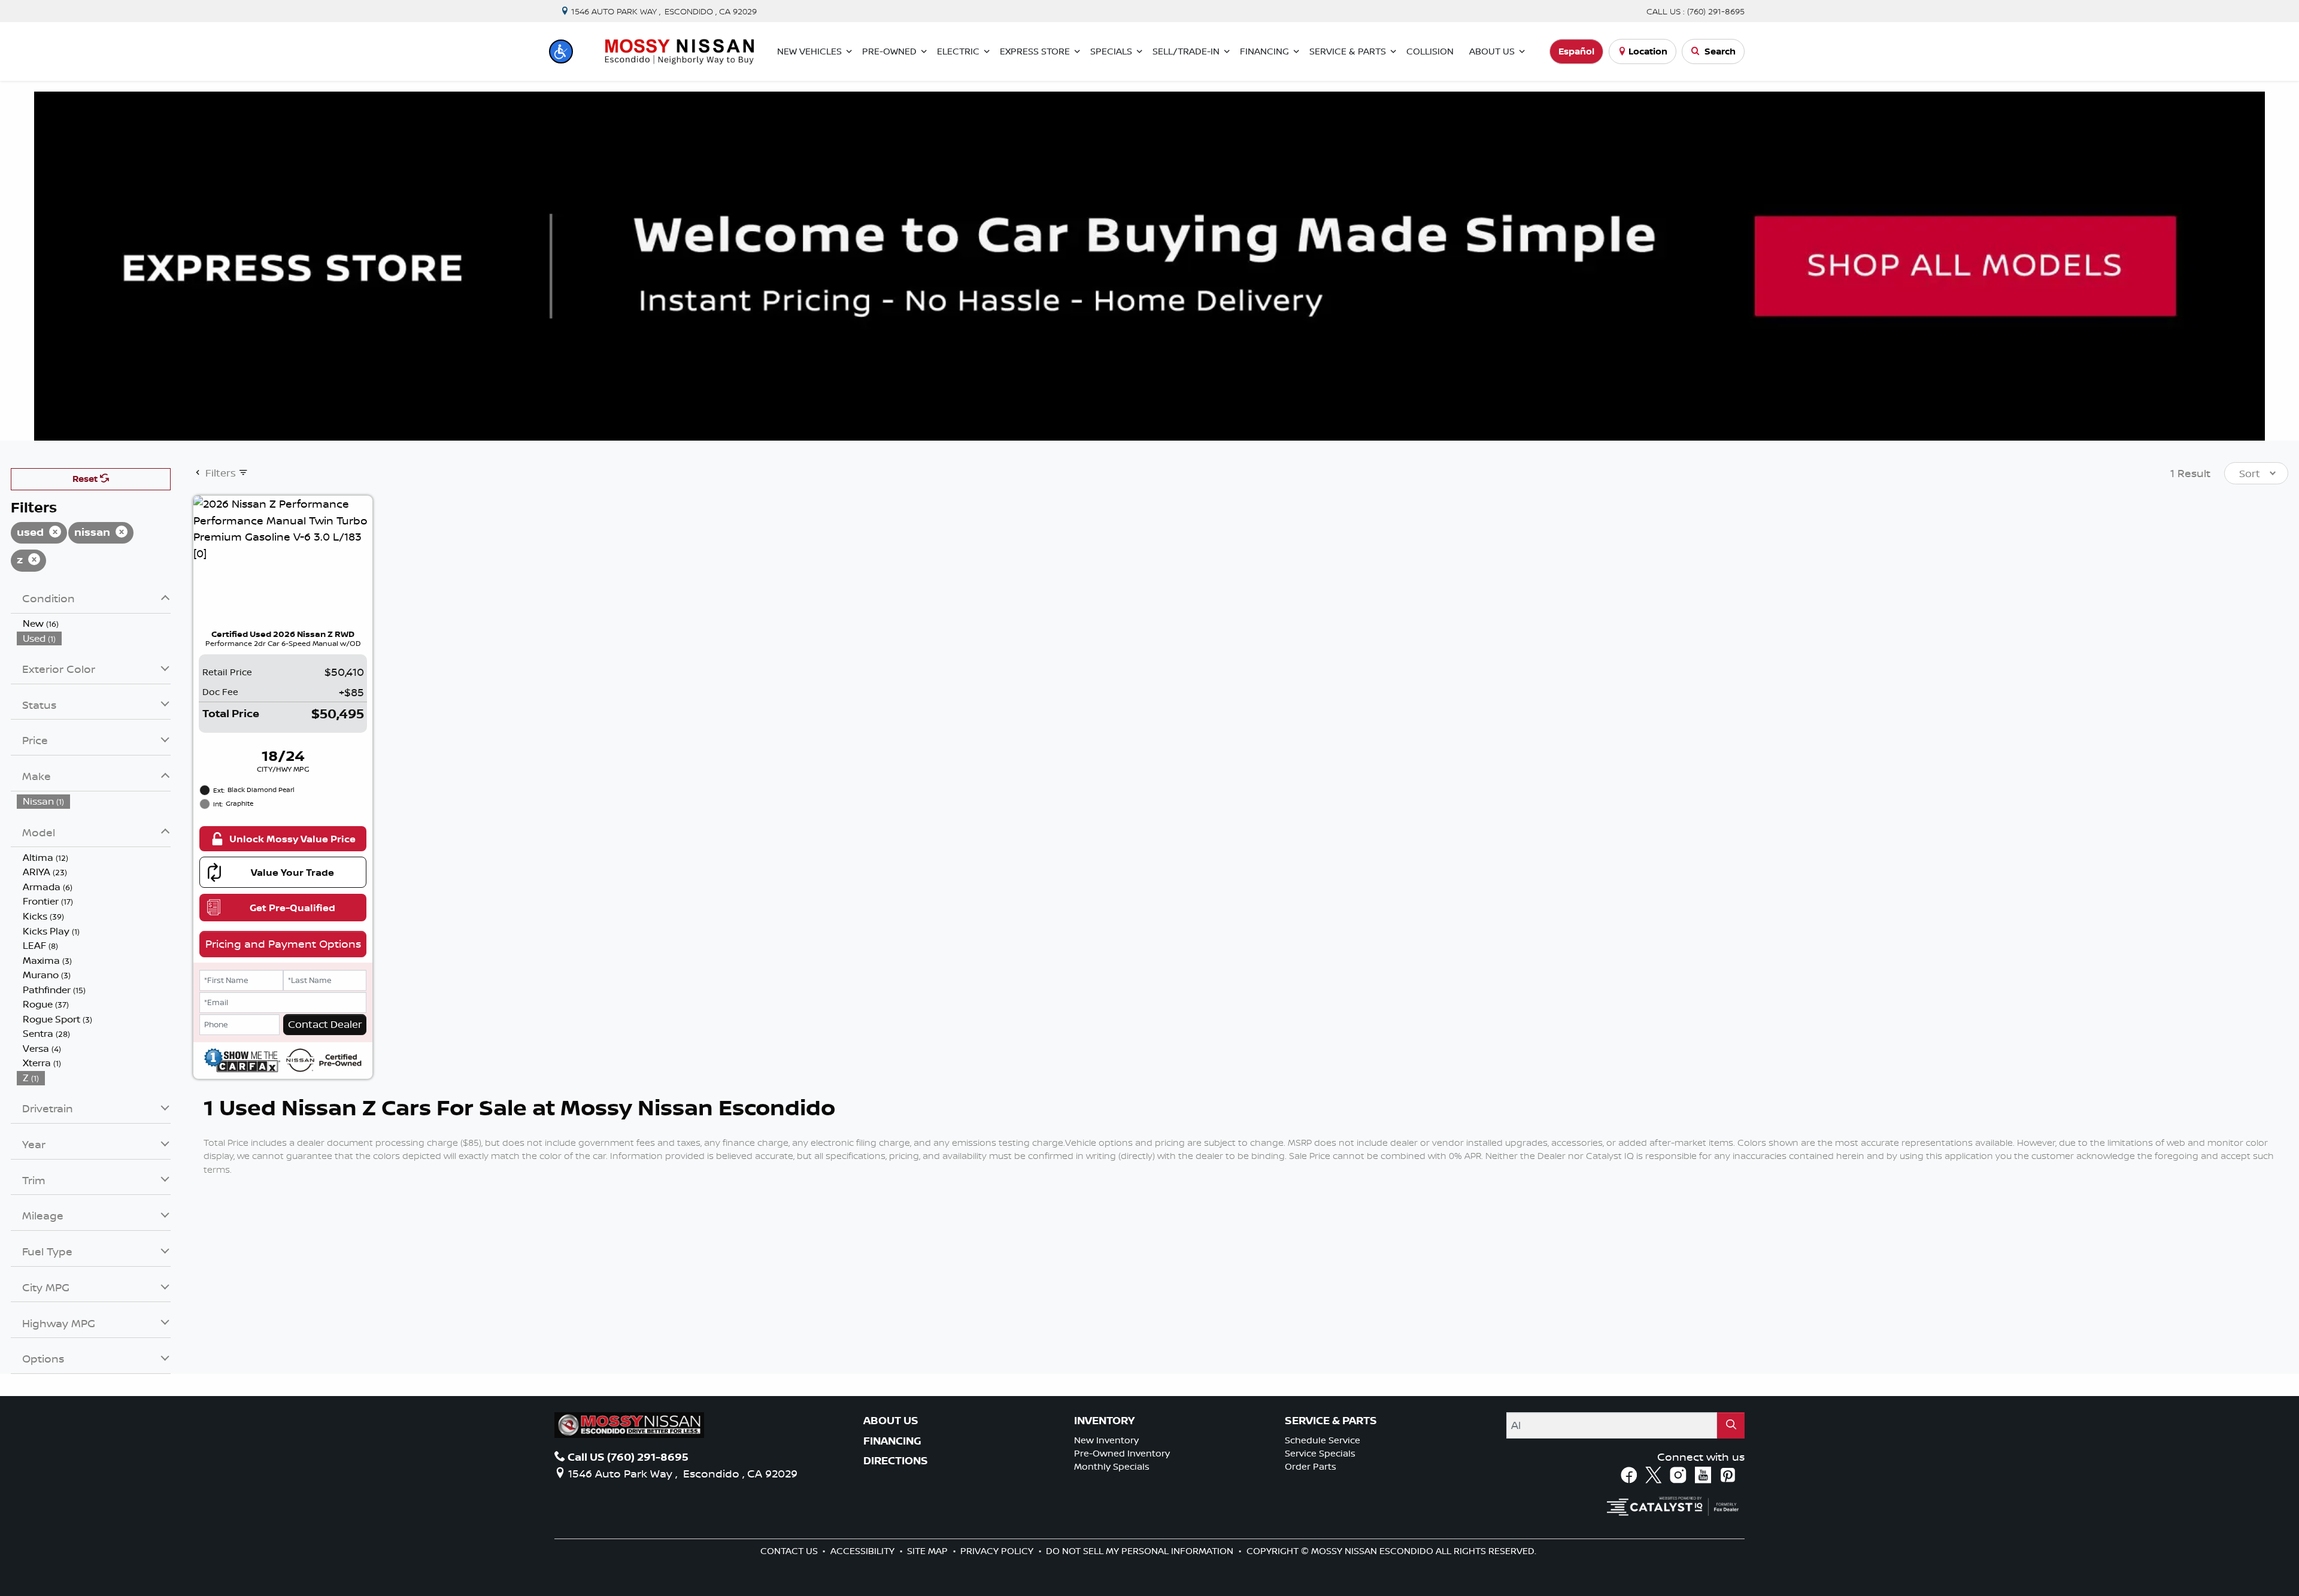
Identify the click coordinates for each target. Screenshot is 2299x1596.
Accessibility (864, 1551)
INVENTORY (1104, 1421)
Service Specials (1320, 1453)
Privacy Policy (998, 1551)
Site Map (929, 1551)
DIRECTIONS (896, 1461)
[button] (561, 51)
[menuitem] (94, 623)
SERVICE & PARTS (1331, 1421)
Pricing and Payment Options (283, 943)
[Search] (1731, 1425)
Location (1648, 51)
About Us (891, 1421)
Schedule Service (1323, 1440)
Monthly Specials (1112, 1466)
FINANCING (892, 1441)
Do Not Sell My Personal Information (1141, 1551)
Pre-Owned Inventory (1122, 1453)
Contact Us (790, 1551)
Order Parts (1311, 1466)
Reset (86, 479)
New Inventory (1106, 1440)
